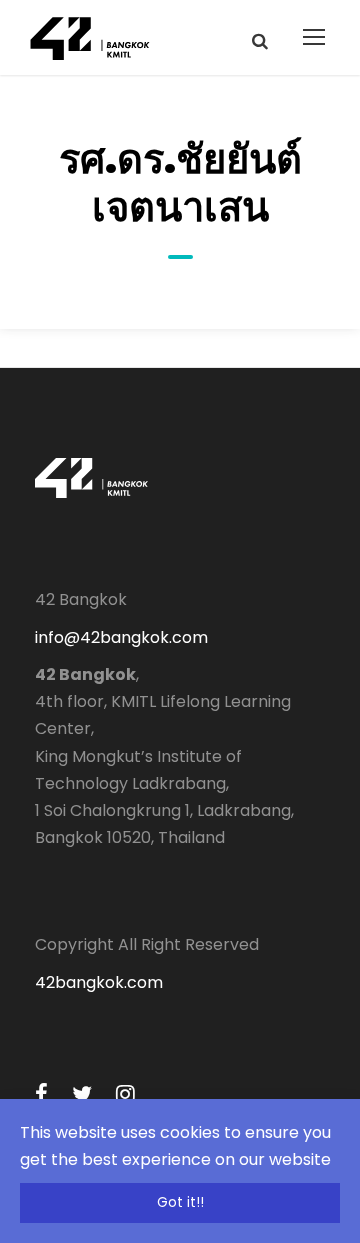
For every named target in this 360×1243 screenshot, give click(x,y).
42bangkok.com (99, 982)
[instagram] (125, 1094)
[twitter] (82, 1094)
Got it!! (180, 1202)
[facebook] (41, 1094)
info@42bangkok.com (121, 637)
